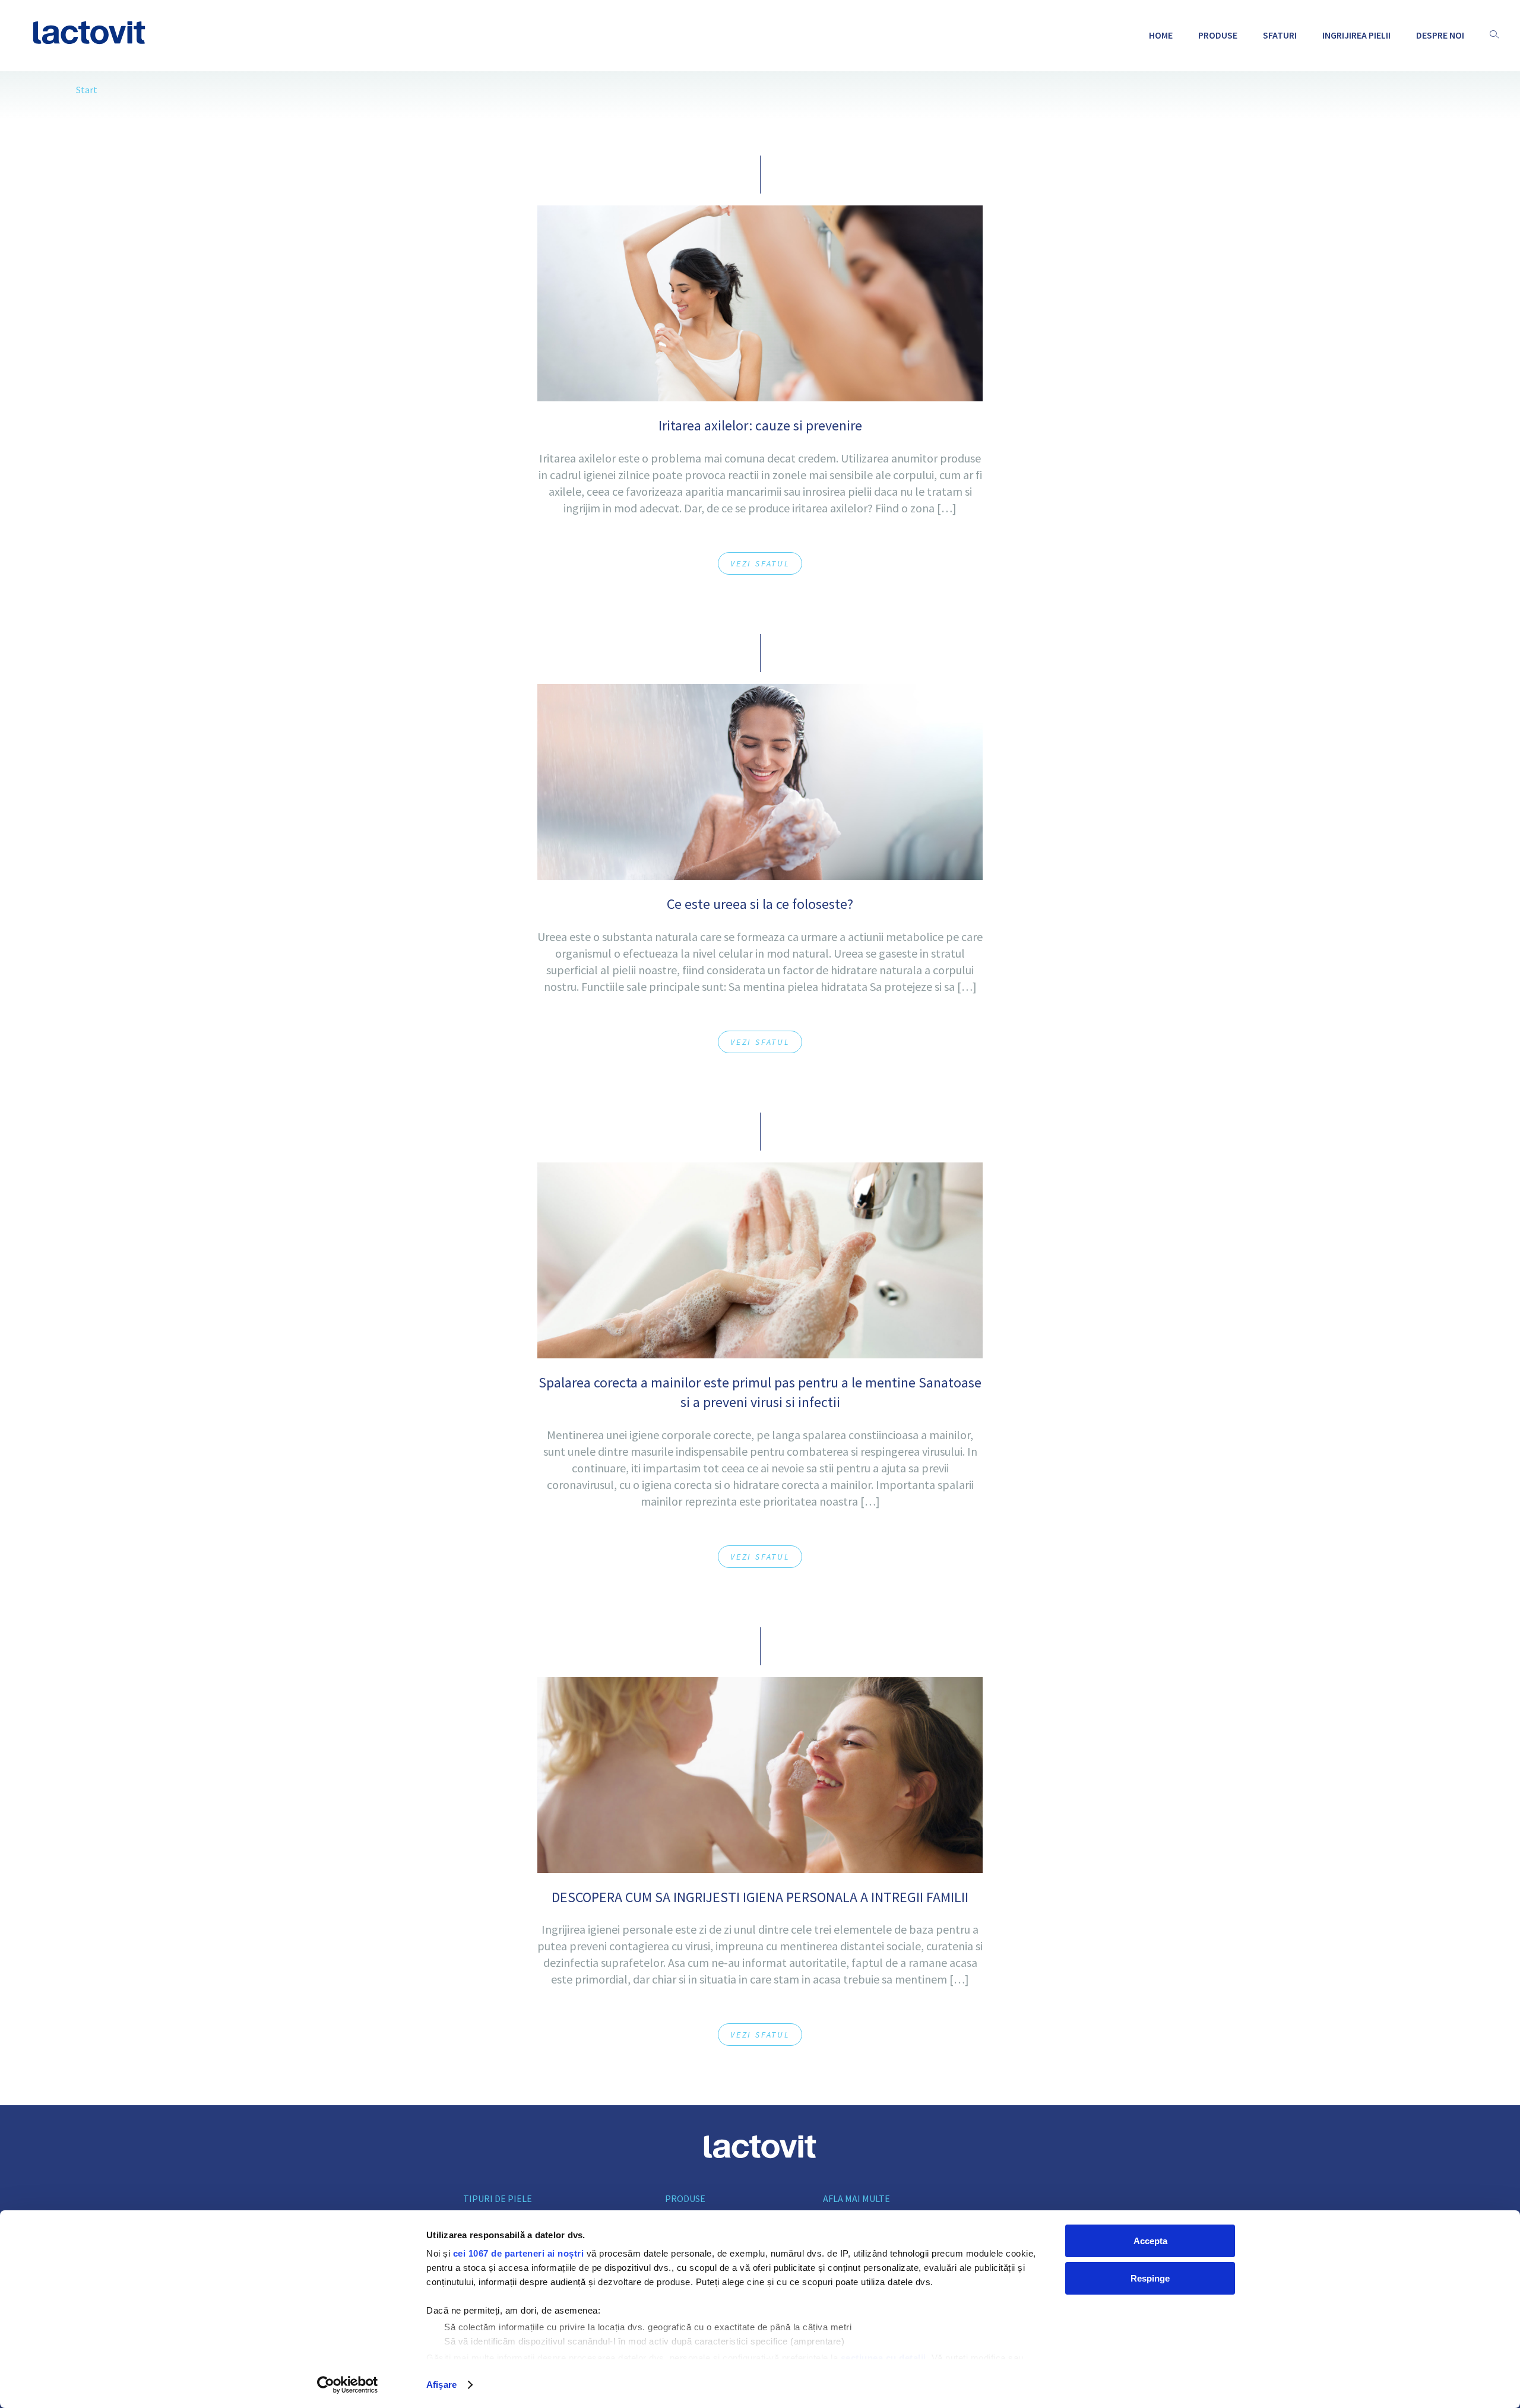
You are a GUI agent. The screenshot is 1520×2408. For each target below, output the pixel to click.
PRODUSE (1218, 35)
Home (1161, 35)
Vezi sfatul (760, 563)
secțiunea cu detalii (883, 2358)
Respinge (1150, 2278)
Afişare (441, 2385)
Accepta (1150, 2241)
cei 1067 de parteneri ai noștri (519, 2253)
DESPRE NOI (1440, 35)
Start (87, 90)
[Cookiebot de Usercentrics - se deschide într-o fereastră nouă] (348, 2385)
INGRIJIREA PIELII (1356, 35)
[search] (1494, 35)
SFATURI (1280, 35)
